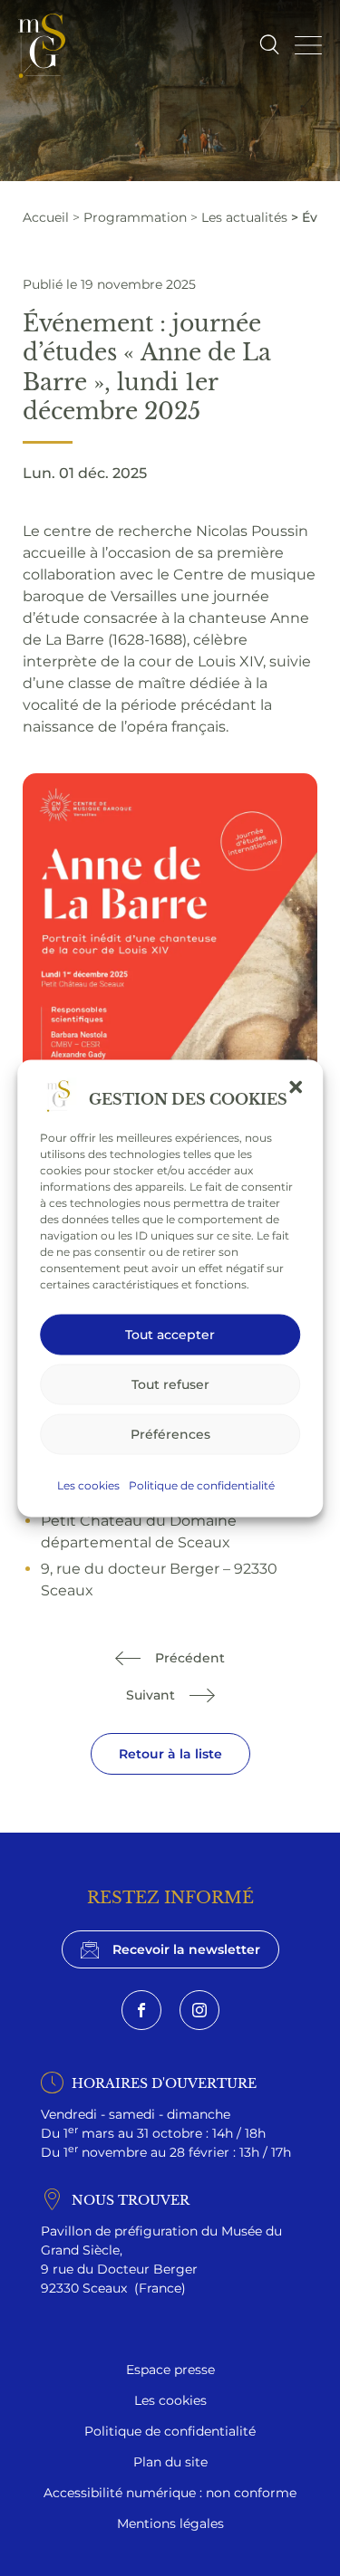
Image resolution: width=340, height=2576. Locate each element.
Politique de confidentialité (170, 2431)
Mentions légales (170, 2523)
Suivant (151, 1695)
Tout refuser (170, 1384)
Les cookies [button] (88, 1484)
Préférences (170, 1434)
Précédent (190, 1657)
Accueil (46, 217)
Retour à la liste (170, 1753)
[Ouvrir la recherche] (269, 46)
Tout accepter (170, 1334)
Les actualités (244, 217)
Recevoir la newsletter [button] (186, 1949)
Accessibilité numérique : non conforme (170, 2492)
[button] (296, 1087)
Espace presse (170, 2369)
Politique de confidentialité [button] (202, 1484)
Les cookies (170, 2400)
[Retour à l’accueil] (42, 46)
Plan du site (170, 2461)
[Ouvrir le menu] (308, 45)
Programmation (135, 217)
